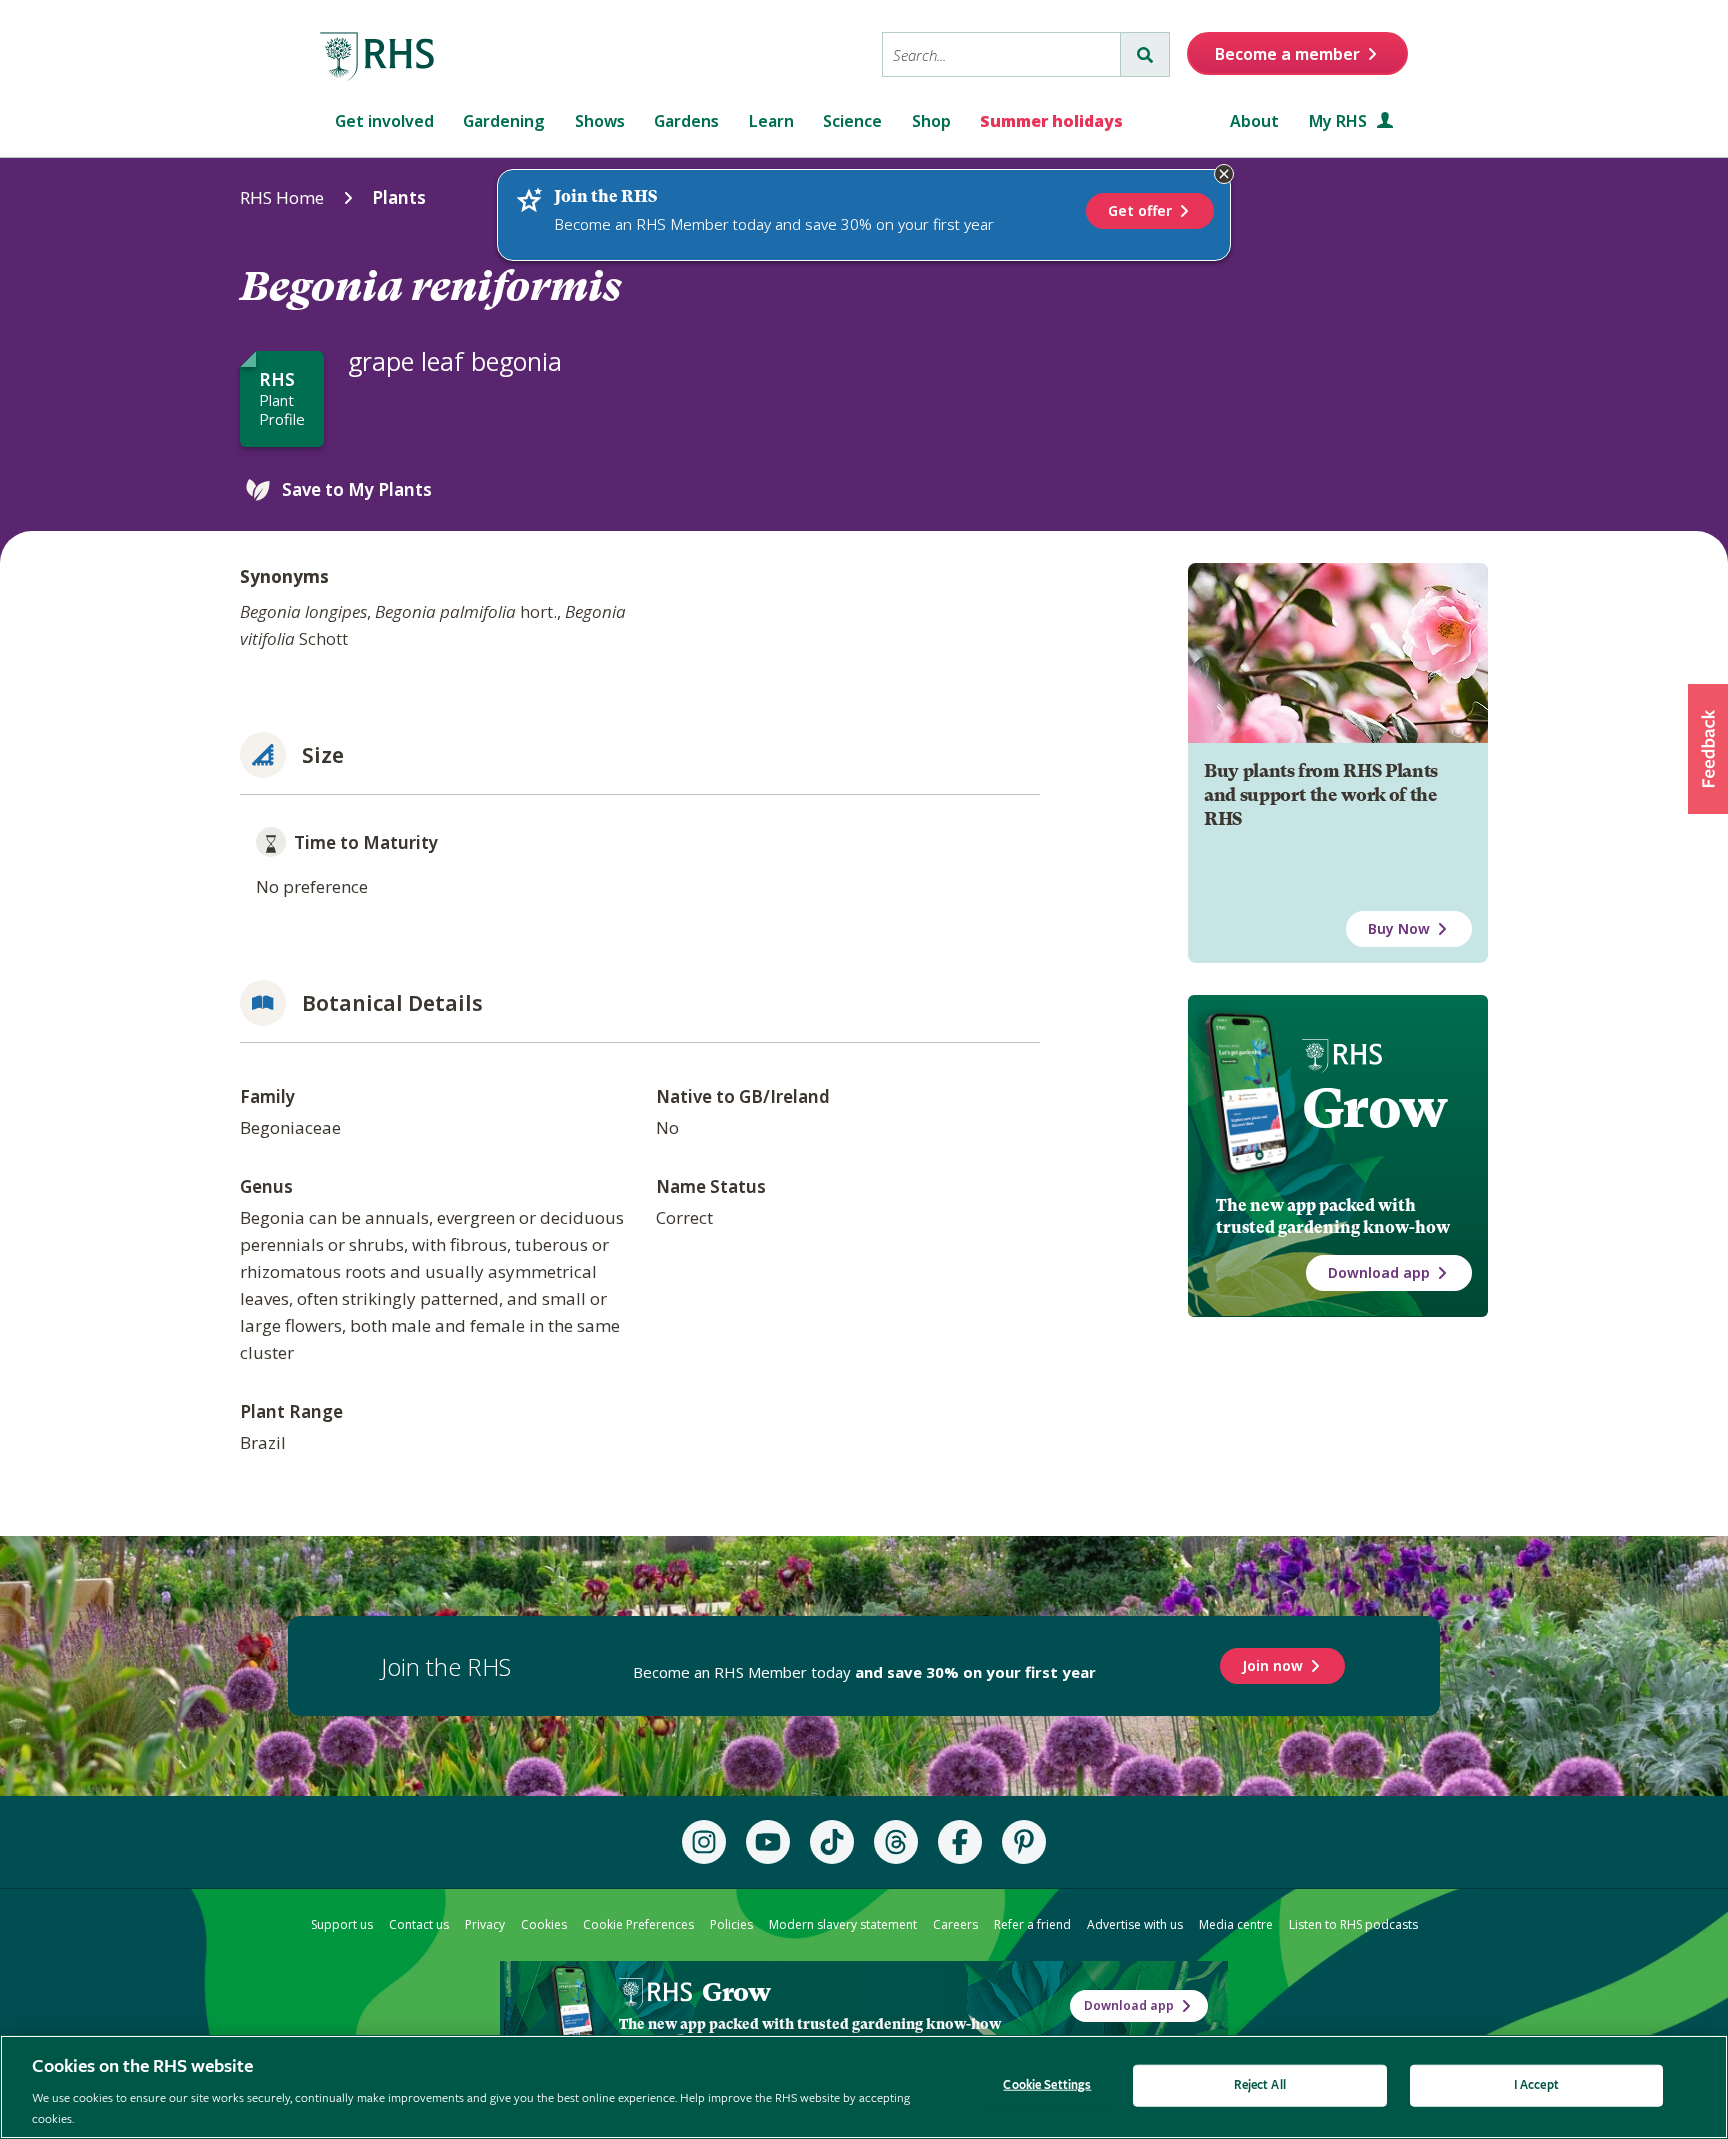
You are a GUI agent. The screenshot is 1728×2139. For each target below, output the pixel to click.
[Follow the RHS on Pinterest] (1024, 1842)
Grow (1374, 1108)
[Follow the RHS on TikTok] (832, 1842)
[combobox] (1001, 54)
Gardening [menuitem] (504, 121)
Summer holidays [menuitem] (1051, 121)
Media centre (1236, 1924)
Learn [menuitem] (771, 121)
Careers (955, 1924)
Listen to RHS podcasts (1353, 1924)
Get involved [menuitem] (384, 121)
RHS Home (282, 197)
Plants (399, 197)
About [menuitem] (1254, 121)
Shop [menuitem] (931, 121)
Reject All (1260, 2085)
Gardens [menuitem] (686, 121)
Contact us (419, 1924)
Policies (731, 1924)
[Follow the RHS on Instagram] (704, 1842)
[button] (1708, 749)
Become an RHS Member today (864, 1672)
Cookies (544, 1924)
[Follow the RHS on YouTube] (768, 1842)
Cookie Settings (1047, 2085)
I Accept (1536, 2085)
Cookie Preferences (638, 1924)
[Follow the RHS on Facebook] (960, 1842)
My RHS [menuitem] (1340, 121)
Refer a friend (1032, 1924)
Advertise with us (1135, 1924)
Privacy (485, 1924)
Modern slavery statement (843, 1924)
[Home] (378, 57)
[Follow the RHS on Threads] (896, 1842)
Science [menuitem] (852, 121)
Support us (342, 1924)
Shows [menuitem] (600, 121)
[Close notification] (1224, 174)
